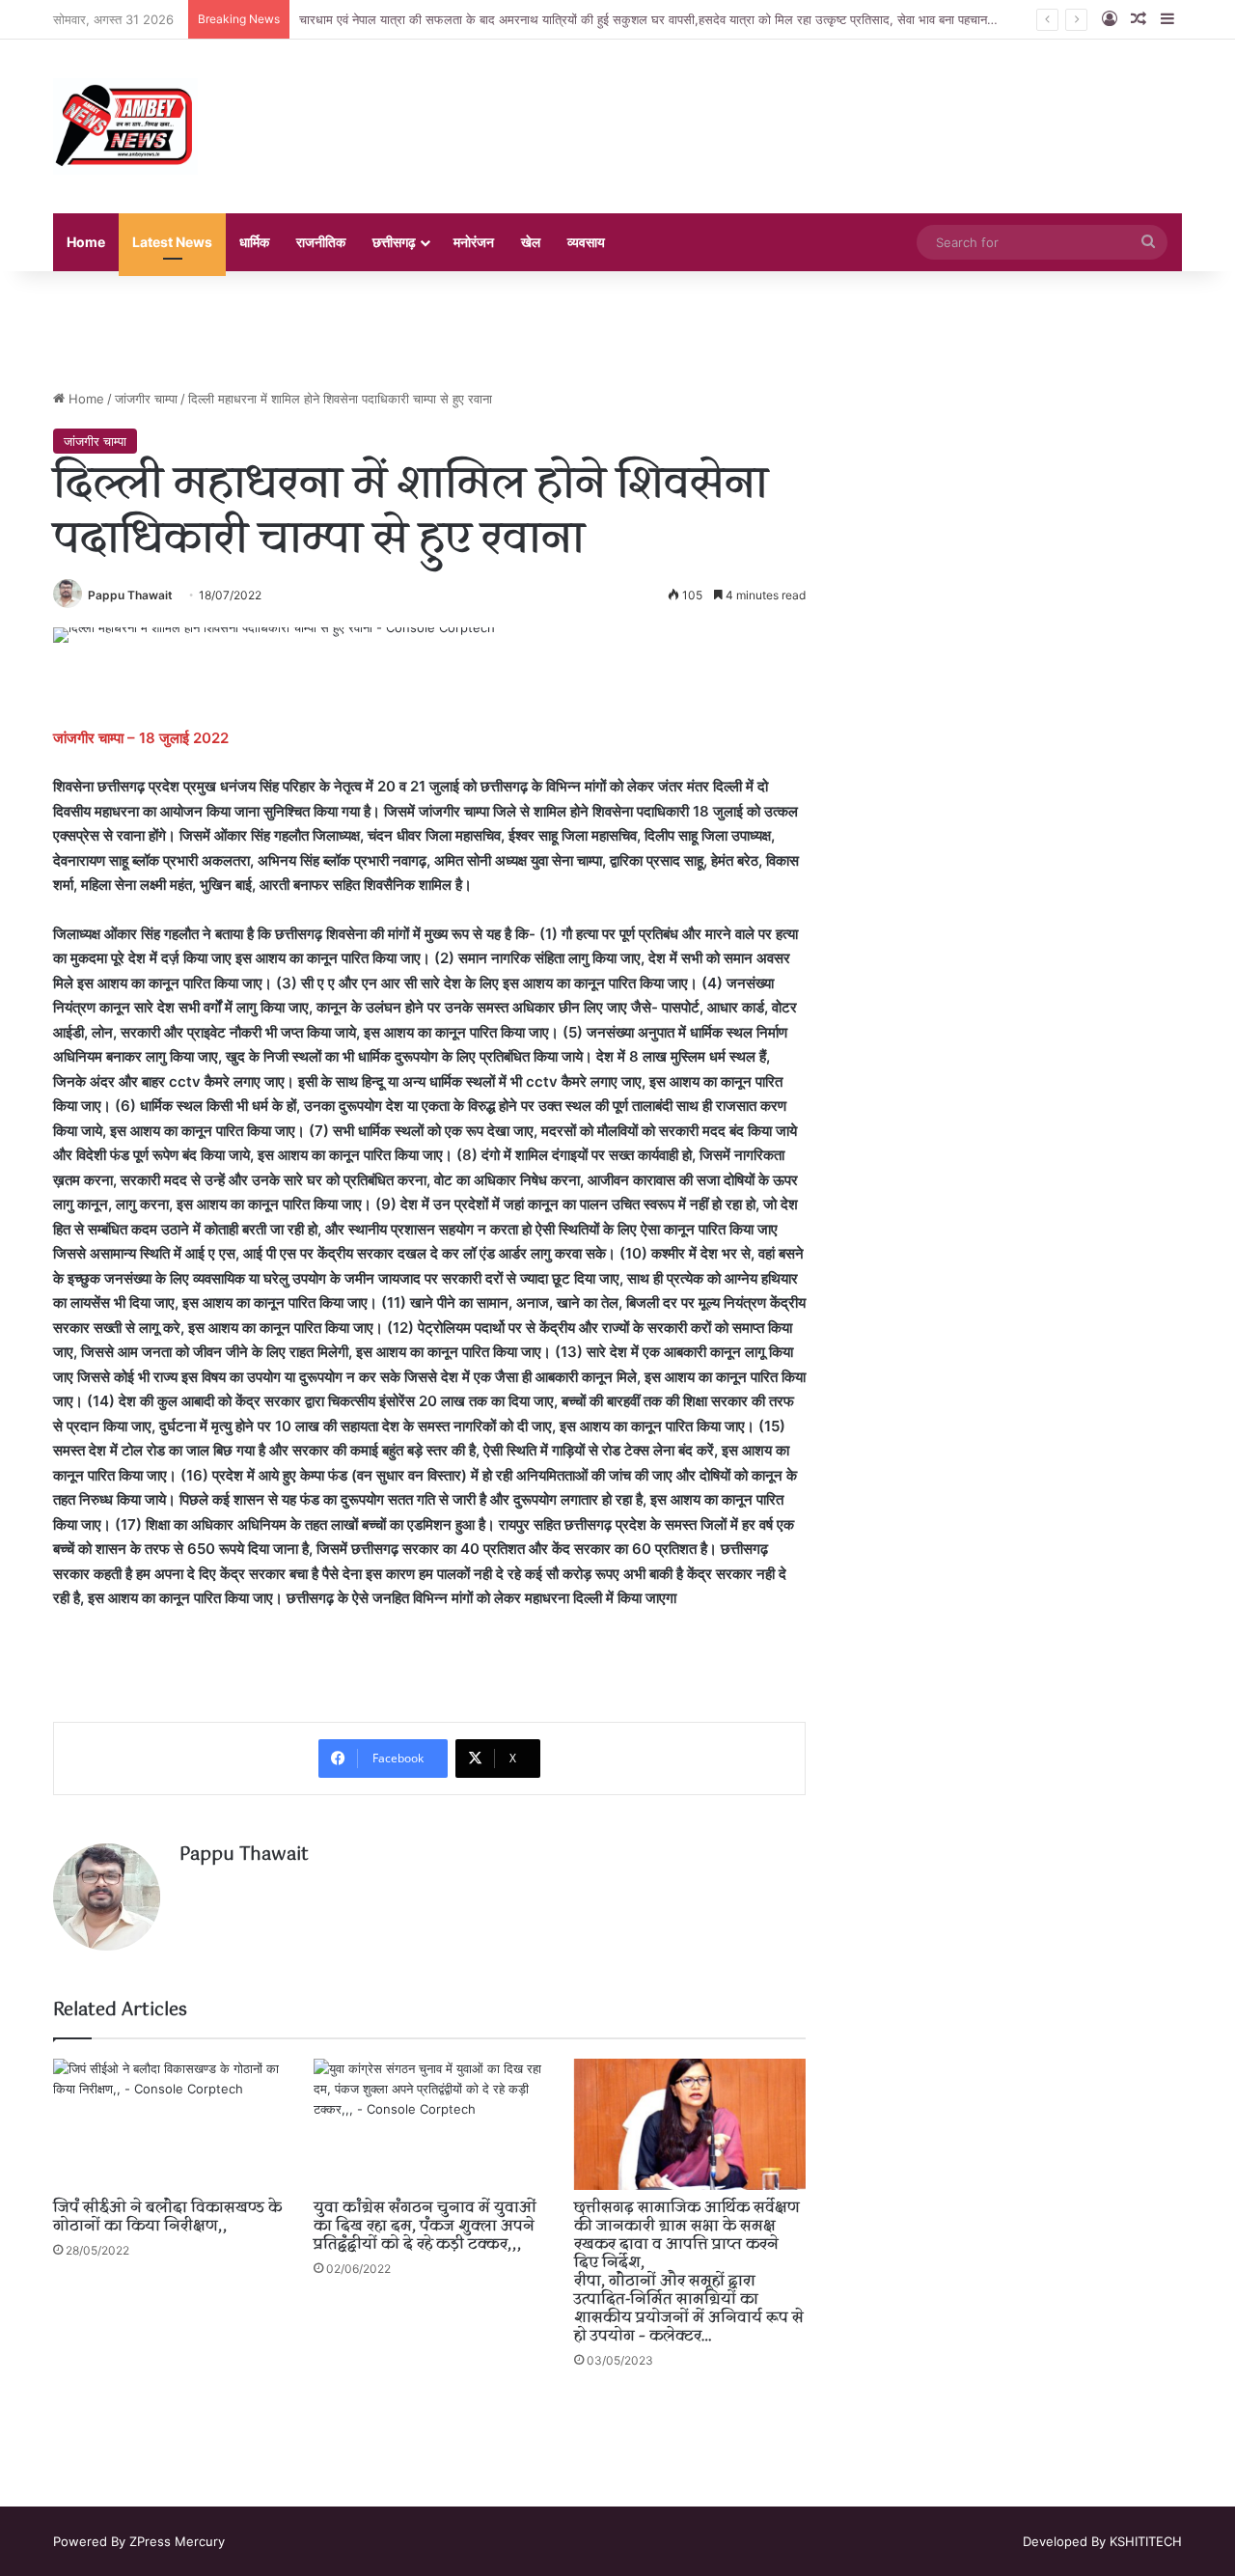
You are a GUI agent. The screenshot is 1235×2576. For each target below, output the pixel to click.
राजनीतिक (321, 242)
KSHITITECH (1146, 2541)
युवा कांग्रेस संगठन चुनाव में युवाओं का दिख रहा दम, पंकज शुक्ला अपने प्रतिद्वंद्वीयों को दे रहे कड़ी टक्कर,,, (425, 2227)
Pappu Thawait (130, 595)
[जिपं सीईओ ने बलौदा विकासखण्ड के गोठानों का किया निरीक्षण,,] (169, 2124)
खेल (531, 242)
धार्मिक (254, 242)
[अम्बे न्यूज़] (125, 126)
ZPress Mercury (177, 2541)
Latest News (172, 242)
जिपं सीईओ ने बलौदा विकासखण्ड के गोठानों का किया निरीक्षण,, (167, 2217)
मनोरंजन (474, 242)
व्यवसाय (586, 242)
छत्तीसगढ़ (394, 242)
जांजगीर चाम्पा (146, 399)
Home (86, 242)
